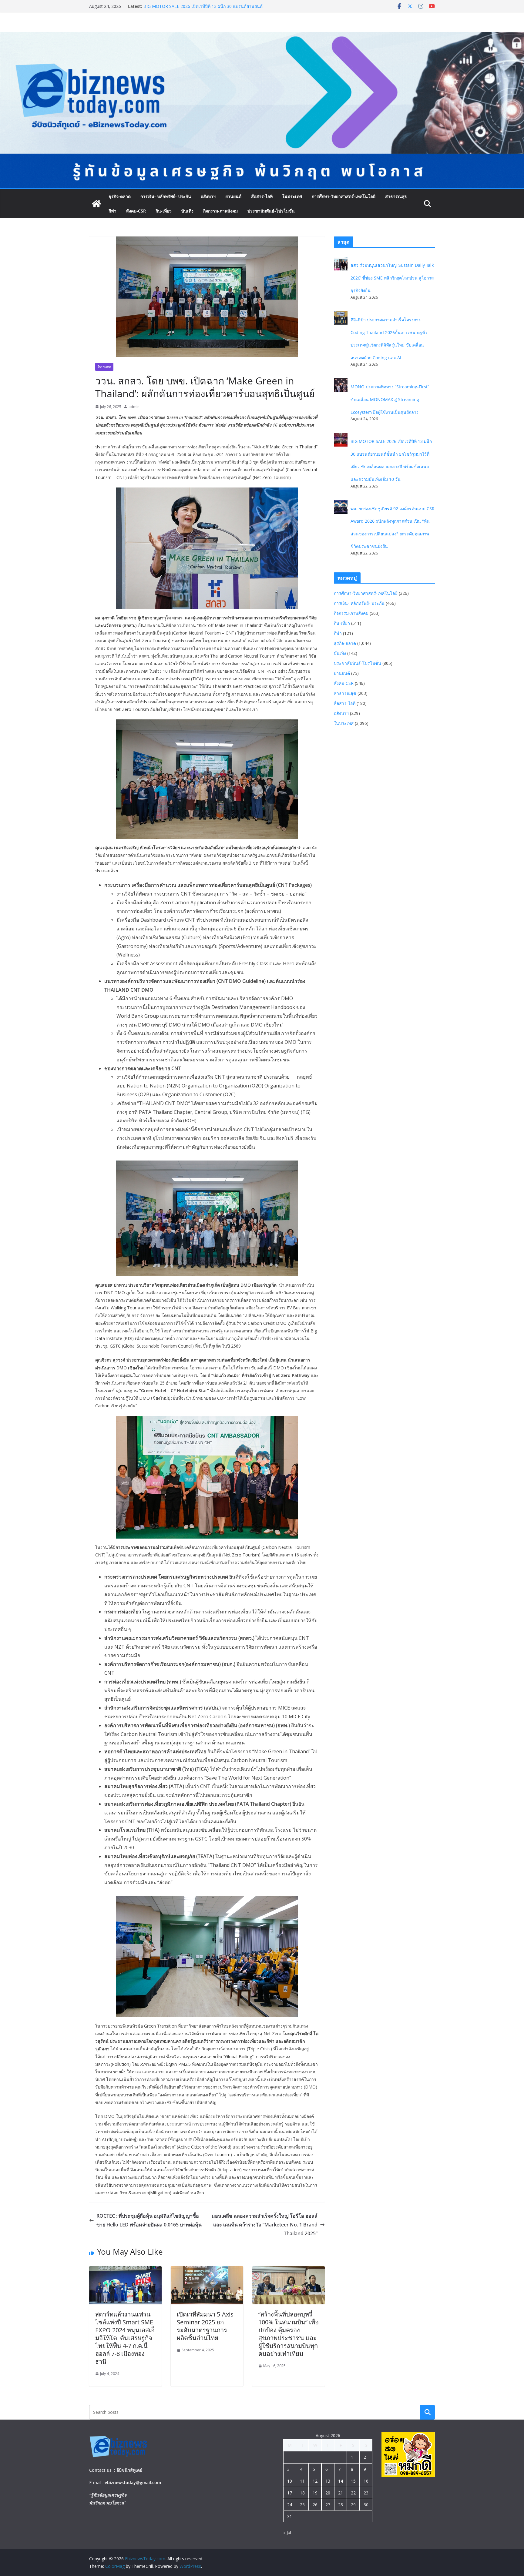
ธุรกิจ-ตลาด (120, 196)
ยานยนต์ (233, 196)
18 (302, 2493)
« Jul (287, 2532)
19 (315, 2493)
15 (353, 2481)
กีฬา (113, 211)
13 (328, 2481)
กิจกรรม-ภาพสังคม (220, 211)
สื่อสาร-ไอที (262, 196)
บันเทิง (187, 211)
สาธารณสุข (396, 196)
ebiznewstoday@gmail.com (133, 2482)
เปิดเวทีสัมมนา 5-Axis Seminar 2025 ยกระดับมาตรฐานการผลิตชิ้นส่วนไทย (205, 2326)
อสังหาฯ (208, 196)
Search (428, 2412)
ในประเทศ (292, 196)
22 (353, 2493)
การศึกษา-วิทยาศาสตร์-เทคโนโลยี (344, 196)
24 (290, 2505)
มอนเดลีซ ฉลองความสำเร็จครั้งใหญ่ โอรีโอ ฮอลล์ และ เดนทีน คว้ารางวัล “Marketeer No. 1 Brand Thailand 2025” (265, 2225)
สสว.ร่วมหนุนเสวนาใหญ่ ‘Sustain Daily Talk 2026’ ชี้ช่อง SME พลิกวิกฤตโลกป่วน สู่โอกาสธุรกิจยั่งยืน (392, 278)
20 (328, 2493)
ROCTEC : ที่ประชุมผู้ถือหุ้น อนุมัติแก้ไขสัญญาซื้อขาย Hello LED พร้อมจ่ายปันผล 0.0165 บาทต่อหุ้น (149, 2220)
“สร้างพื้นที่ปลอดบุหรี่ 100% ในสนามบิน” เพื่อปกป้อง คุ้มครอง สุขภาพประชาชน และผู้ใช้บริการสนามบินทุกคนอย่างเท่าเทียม (289, 2334)
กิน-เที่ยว (164, 211)
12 (315, 2481)
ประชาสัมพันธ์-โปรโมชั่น (271, 211)
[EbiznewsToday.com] (262, 36)
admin (134, 407)
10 (290, 2481)
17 (290, 2493)
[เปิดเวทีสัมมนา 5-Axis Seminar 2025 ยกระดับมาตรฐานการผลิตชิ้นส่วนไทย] (207, 2270)
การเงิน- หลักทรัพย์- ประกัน (166, 196)
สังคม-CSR (136, 211)
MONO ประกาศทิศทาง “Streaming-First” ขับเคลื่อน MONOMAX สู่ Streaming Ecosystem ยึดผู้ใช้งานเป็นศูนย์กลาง (204, 9)
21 (341, 2493)
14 (341, 2481)
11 (302, 2481)
